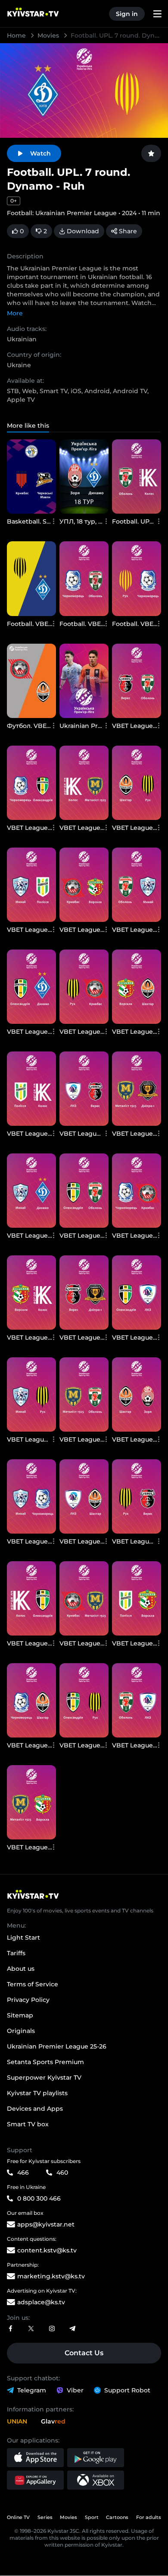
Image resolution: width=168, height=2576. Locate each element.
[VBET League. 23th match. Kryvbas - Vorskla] (84, 885)
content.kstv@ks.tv (47, 2250)
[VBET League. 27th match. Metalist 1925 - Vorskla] (31, 1802)
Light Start (23, 1938)
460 (62, 2173)
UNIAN (17, 2421)
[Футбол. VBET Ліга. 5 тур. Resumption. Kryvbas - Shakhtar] (31, 681)
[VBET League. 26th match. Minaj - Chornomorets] (31, 1496)
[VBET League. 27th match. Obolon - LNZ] (137, 1700)
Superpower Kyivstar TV (44, 2077)
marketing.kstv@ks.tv (51, 2276)
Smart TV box (28, 2124)
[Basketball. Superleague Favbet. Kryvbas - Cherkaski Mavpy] (31, 476)
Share (128, 231)
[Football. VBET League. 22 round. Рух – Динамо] (31, 578)
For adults (149, 2517)
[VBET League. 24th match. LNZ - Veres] (84, 1089)
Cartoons (117, 2517)
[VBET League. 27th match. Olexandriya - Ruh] (84, 1700)
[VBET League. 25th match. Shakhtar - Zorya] (137, 1394)
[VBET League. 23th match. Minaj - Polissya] (31, 885)
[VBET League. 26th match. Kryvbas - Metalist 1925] (84, 1598)
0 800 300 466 (39, 2198)
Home (17, 35)
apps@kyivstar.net (46, 2224)
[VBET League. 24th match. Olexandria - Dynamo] (31, 987)
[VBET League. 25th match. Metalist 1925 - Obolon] (84, 1394)
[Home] (84, 1894)
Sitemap (20, 2015)
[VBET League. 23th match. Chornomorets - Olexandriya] (31, 783)
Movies (49, 35)
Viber (75, 2390)
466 (23, 2173)
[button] (35, 2458)
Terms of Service (33, 1984)
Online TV (18, 2517)
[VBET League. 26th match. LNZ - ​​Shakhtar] (84, 1496)
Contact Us (84, 2353)
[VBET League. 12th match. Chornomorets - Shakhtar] (31, 1700)
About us (21, 1969)
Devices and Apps (35, 2109)
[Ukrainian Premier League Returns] (84, 681)
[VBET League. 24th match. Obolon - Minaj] (137, 885)
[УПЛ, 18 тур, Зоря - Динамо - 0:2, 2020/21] (84, 476)
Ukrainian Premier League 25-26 (57, 2046)
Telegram (32, 2390)
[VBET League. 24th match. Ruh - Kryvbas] (84, 987)
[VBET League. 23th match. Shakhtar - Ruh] (137, 783)
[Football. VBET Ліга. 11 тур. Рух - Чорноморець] (137, 578)
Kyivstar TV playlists (37, 2093)
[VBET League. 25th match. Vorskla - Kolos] (31, 1293)
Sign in (127, 14)
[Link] (10, 2329)
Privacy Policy (28, 2000)
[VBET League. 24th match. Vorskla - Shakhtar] (137, 987)
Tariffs (16, 1953)
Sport (92, 2517)
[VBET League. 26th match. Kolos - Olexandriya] (31, 1598)
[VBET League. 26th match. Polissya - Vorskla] (137, 1598)
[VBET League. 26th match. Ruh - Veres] (137, 1496)
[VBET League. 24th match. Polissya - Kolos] (31, 1089)
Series (45, 2517)
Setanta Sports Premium (45, 2062)
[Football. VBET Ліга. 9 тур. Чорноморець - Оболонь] (84, 578)
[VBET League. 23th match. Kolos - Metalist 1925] (84, 783)
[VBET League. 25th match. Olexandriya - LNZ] (137, 1293)
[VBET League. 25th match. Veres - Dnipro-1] (84, 1293)
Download (83, 231)
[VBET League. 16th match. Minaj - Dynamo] (31, 1191)
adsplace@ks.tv (41, 2302)
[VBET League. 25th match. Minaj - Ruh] (31, 1394)
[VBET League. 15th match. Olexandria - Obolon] (84, 1191)
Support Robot (127, 2390)
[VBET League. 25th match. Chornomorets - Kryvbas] (137, 1191)
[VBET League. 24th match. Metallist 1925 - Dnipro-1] (137, 1089)
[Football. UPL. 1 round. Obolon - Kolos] (137, 476)
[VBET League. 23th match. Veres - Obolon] (137, 681)
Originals (21, 2031)
